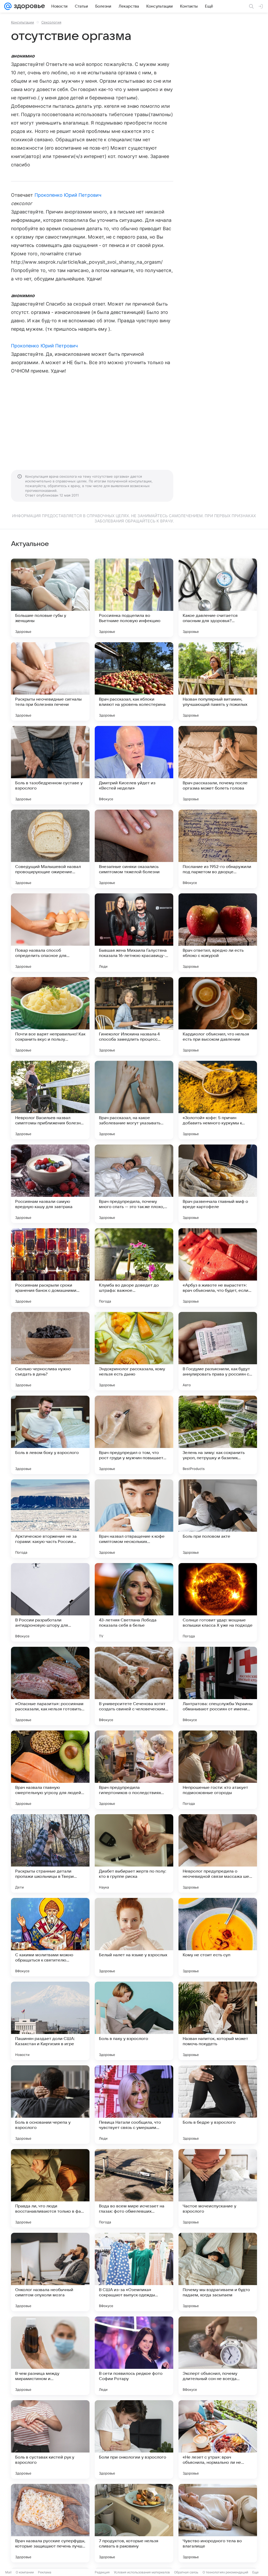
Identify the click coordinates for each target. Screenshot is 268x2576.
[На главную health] (28, 6)
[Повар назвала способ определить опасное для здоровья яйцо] (50, 933)
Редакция (102, 2572)
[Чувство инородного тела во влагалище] (218, 2523)
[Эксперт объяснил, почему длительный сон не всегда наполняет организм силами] (218, 2356)
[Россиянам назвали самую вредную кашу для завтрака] (50, 1184)
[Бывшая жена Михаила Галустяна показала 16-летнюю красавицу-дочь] (134, 933)
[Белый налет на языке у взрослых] (134, 1937)
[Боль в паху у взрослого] (134, 2021)
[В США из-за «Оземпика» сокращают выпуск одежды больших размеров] (134, 2272)
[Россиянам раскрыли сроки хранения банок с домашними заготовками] (50, 1267)
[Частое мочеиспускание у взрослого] (218, 2188)
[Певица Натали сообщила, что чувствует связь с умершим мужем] (134, 2105)
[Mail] (8, 6)
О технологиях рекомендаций (225, 2572)
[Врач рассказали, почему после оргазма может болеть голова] (218, 765)
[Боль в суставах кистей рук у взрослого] (50, 2439)
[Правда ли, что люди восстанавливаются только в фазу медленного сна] (50, 2188)
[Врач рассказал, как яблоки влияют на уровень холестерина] (134, 681)
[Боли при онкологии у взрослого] (134, 2439)
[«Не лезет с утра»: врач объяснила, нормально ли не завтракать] (218, 2439)
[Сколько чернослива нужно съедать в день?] (50, 1351)
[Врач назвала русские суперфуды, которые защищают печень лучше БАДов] (50, 2523)
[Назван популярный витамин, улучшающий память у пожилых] (218, 681)
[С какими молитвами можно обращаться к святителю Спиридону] (50, 1937)
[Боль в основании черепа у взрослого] (50, 2105)
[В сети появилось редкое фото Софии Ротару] (134, 2356)
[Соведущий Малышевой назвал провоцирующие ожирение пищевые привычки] (50, 849)
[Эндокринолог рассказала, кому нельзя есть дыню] (134, 1351)
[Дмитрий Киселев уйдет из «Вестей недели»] (134, 765)
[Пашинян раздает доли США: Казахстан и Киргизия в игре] (50, 2021)
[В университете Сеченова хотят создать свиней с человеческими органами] (134, 1686)
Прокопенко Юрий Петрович (68, 195)
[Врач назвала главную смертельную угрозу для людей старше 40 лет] (50, 1770)
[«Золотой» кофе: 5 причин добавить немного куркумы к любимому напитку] (218, 1100)
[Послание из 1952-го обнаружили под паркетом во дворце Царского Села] (218, 849)
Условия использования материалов (142, 2572)
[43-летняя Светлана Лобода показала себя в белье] (134, 1602)
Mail (8, 2572)
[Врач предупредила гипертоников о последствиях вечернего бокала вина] (134, 1770)
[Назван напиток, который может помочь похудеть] (218, 2021)
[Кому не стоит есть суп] (218, 1937)
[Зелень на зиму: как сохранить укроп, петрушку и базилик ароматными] (218, 1435)
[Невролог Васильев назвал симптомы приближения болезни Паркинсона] (50, 1100)
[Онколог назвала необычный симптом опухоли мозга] (50, 2272)
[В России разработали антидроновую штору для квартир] (50, 1602)
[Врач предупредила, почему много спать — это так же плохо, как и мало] (134, 1184)
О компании (25, 2572)
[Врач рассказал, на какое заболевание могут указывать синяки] (134, 1100)
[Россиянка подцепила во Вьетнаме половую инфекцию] (134, 598)
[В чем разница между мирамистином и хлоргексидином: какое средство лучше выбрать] (50, 2356)
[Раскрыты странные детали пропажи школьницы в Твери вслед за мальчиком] (50, 1853)
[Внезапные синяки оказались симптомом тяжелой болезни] (134, 849)
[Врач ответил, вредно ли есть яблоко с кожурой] (218, 933)
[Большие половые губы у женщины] (50, 598)
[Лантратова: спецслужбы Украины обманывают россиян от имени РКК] (218, 1686)
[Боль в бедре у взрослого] (218, 2105)
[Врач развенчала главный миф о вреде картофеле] (218, 1184)
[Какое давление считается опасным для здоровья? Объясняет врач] (218, 598)
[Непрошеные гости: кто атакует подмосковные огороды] (218, 1770)
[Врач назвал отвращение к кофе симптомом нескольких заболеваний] (134, 1519)
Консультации (23, 22)
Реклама (45, 2572)
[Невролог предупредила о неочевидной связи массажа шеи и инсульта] (218, 1853)
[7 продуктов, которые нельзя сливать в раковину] (134, 2523)
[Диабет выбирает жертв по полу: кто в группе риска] (134, 1853)
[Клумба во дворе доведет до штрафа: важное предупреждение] (134, 1267)
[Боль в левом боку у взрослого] (50, 1435)
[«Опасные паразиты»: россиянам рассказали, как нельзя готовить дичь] (50, 1686)
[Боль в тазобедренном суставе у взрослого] (50, 765)
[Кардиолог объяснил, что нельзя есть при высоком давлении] (218, 1016)
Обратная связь (186, 2572)
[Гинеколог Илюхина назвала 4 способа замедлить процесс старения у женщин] (134, 1016)
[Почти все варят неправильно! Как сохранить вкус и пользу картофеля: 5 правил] (50, 1016)
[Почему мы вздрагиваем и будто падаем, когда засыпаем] (218, 2272)
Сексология (51, 22)
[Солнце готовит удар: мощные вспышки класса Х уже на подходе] (218, 1602)
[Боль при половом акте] (218, 1519)
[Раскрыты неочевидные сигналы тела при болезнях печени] (50, 681)
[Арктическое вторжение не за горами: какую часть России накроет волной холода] (50, 1519)
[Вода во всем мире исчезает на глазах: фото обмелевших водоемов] (134, 2188)
